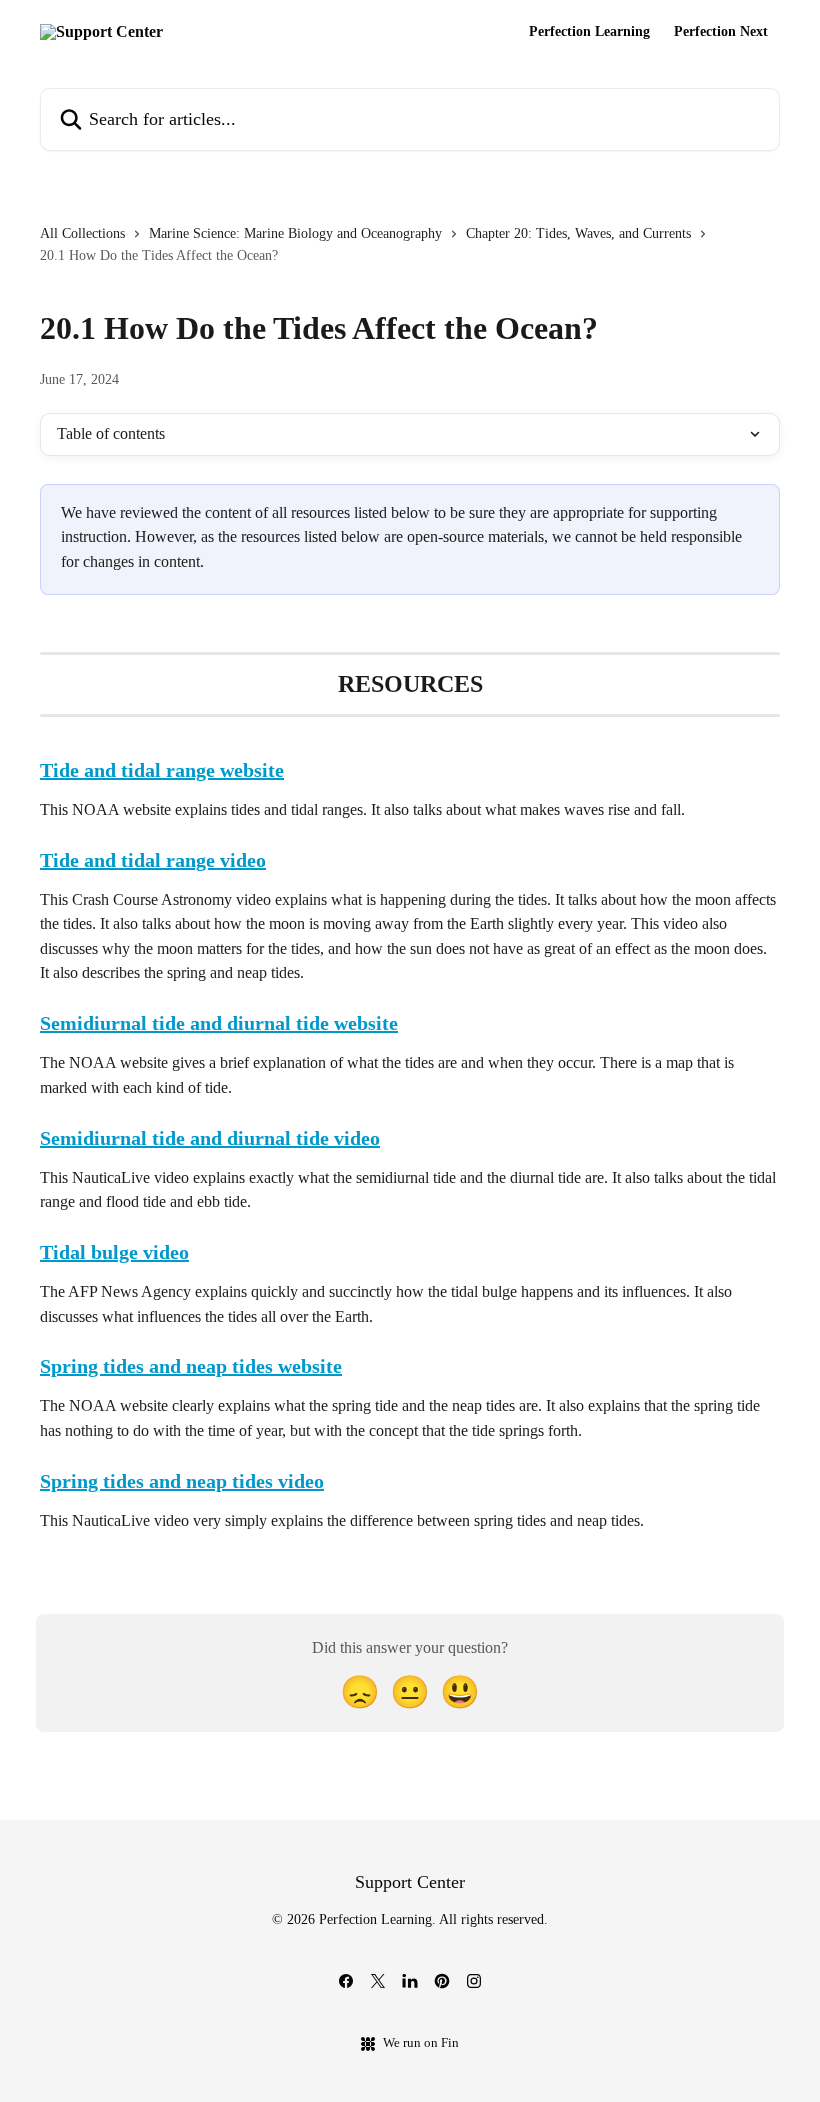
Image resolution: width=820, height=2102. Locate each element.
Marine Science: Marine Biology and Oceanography (295, 233)
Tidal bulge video (114, 1252)
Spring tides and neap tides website (191, 1366)
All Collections (82, 233)
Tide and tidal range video (153, 860)
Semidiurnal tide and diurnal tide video (210, 1138)
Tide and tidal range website (162, 770)
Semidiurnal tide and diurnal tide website (219, 1023)
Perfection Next (721, 32)
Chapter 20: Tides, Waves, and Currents (578, 233)
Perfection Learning (589, 32)
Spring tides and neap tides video (182, 1481)
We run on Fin (421, 2042)
